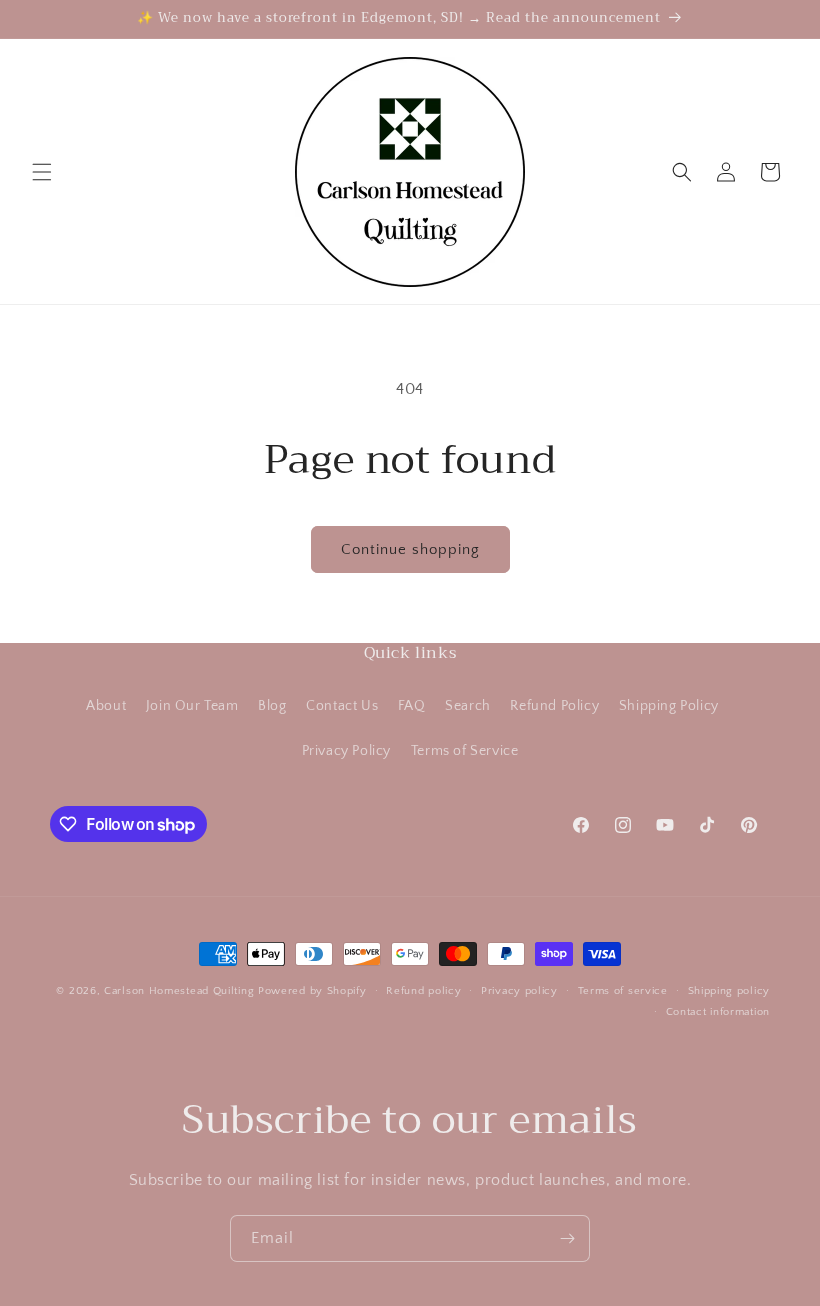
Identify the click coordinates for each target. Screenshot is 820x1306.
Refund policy (423, 991)
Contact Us (342, 706)
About (106, 706)
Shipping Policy (669, 706)
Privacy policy (519, 991)
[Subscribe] (567, 1238)
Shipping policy (729, 991)
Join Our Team (192, 706)
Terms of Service (465, 751)
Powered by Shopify (312, 991)
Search (468, 706)
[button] (42, 172)
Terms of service (623, 991)
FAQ (412, 706)
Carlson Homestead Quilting (179, 991)
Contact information (718, 1012)
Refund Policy (554, 706)
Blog (272, 706)
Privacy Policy (346, 751)
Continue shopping (410, 549)
